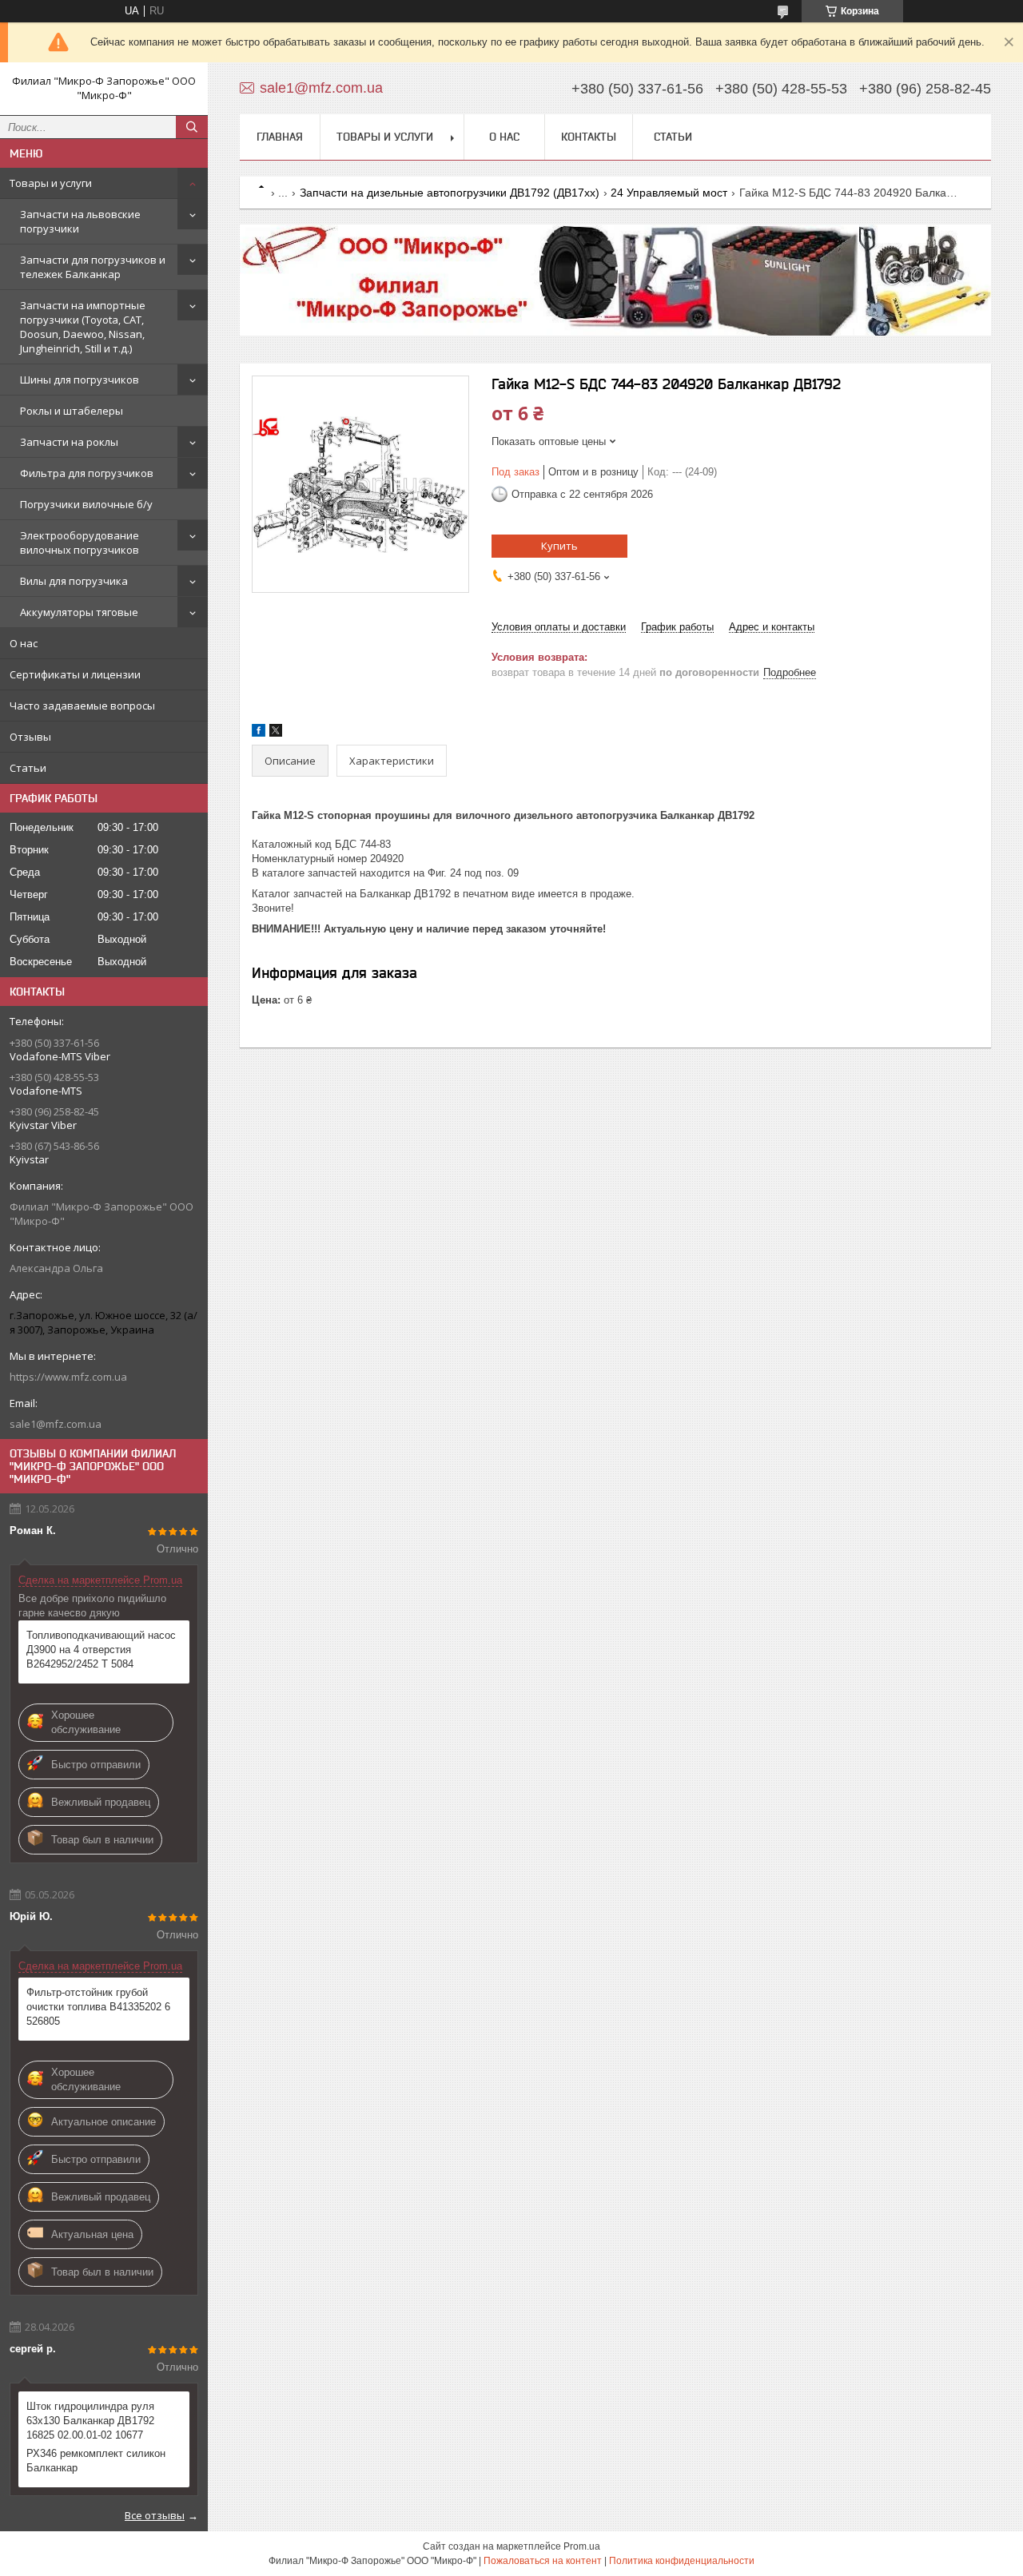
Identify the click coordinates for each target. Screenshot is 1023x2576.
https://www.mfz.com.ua (68, 1377)
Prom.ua (582, 2546)
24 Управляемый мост (669, 193)
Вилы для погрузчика (74, 581)
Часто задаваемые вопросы (82, 706)
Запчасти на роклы (69, 442)
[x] (276, 733)
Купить (559, 546)
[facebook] (259, 733)
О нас (24, 643)
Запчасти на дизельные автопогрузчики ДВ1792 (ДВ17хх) (450, 193)
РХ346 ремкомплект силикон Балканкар (96, 2461)
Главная (280, 137)
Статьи (28, 768)
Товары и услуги (51, 183)
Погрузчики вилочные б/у (86, 504)
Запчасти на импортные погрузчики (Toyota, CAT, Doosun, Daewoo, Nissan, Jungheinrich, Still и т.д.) (83, 327)
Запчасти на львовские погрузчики (80, 221)
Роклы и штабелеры (72, 411)
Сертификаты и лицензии (75, 674)
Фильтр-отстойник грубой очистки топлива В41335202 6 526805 (98, 2007)
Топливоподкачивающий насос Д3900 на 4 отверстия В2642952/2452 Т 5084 (101, 1650)
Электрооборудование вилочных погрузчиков (80, 543)
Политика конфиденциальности (682, 2561)
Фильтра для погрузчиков (87, 473)
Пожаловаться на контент (543, 2561)
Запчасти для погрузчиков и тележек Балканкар (93, 267)
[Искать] (192, 127)
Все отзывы (155, 2515)
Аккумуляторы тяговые (79, 612)
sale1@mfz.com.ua (56, 1424)
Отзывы (30, 737)
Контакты (589, 137)
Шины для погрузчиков (80, 380)
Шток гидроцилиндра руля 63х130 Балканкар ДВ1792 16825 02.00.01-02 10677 (90, 2421)
